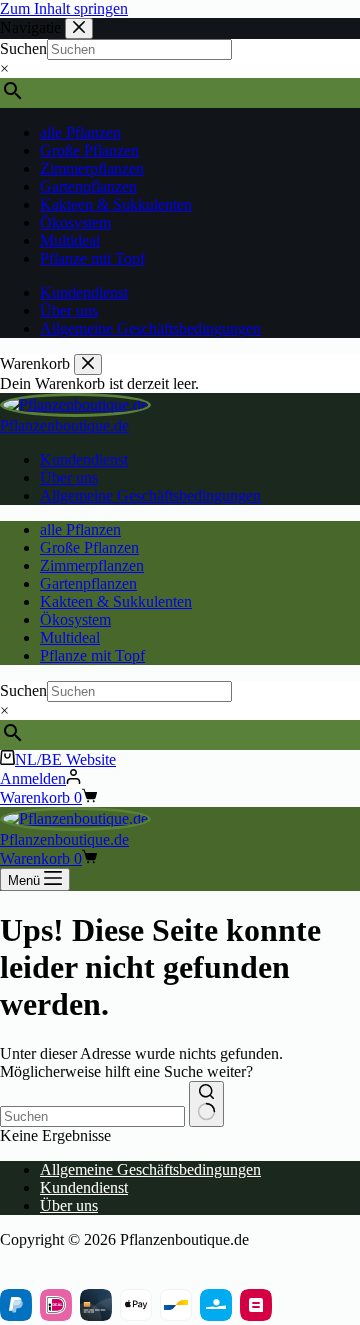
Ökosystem (75, 619)
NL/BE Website (65, 759)
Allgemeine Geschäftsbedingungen (150, 495)
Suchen (23, 690)
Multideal (70, 637)
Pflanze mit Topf (92, 655)
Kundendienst (84, 459)
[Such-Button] (206, 1104)
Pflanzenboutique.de (64, 425)
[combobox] (92, 1116)
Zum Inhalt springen (64, 8)
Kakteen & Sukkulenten (116, 601)
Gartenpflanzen (88, 583)
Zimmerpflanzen (92, 565)
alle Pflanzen (80, 529)
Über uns (69, 477)
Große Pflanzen (89, 547)
